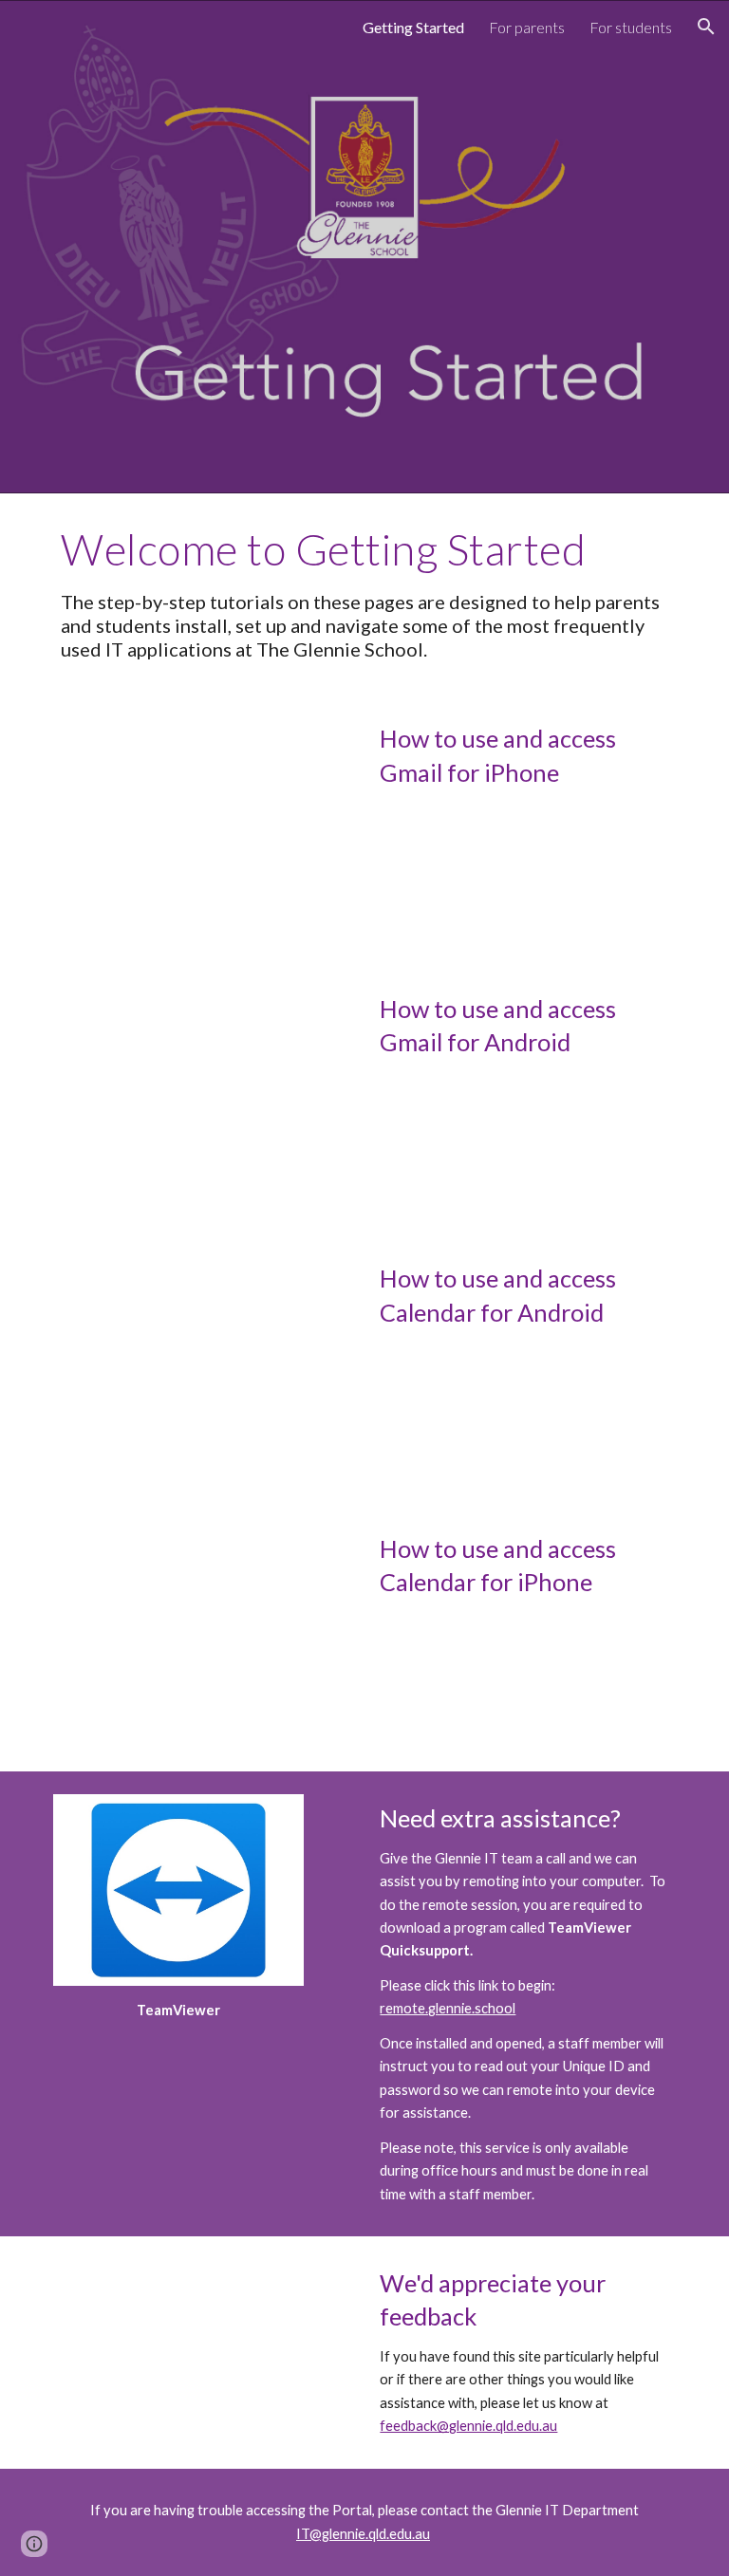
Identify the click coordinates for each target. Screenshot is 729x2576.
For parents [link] (527, 27)
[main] (364, 593)
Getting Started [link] (413, 27)
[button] (706, 27)
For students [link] (631, 27)
